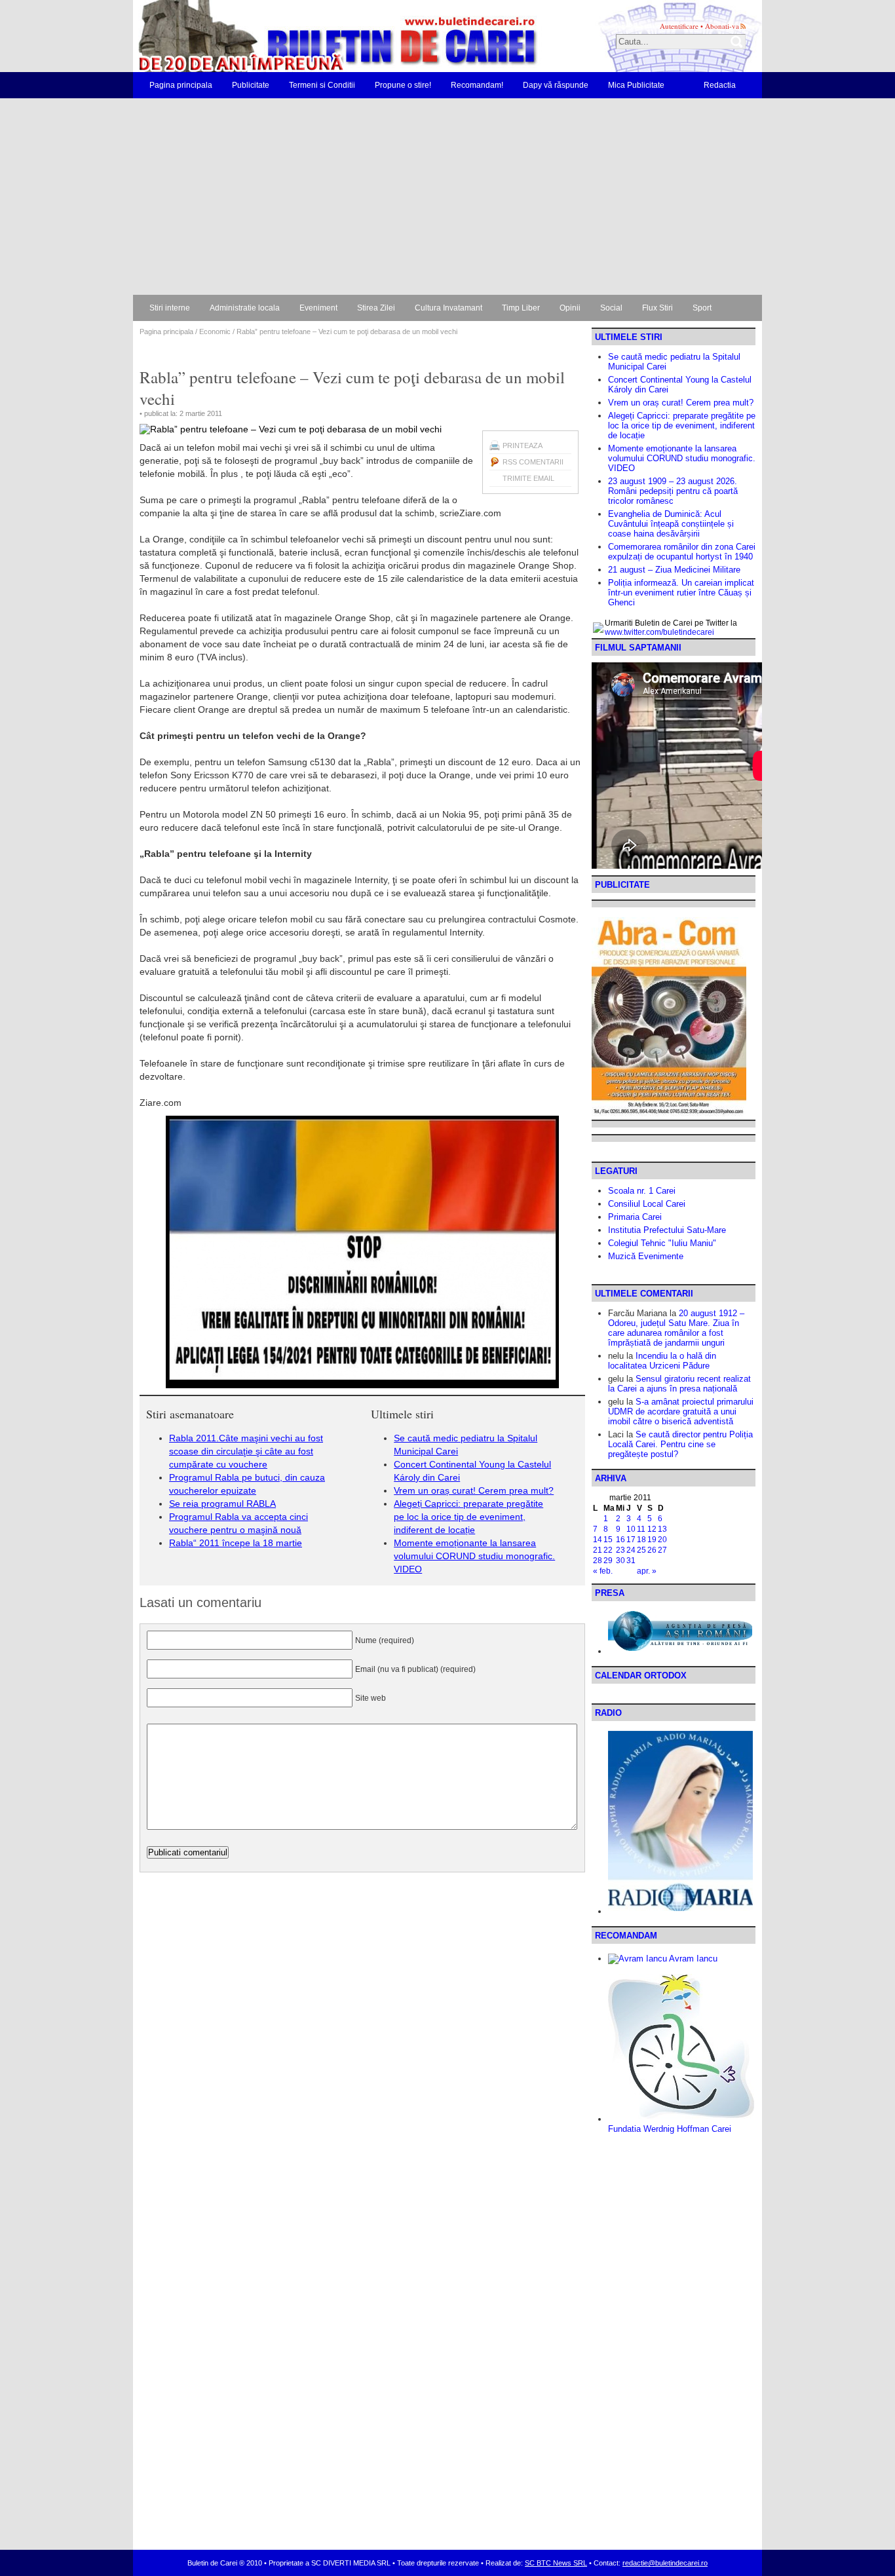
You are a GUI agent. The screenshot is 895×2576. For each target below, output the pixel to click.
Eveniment (318, 308)
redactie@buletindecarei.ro (665, 2563)
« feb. (603, 1571)
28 (598, 1561)
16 (620, 1540)
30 (620, 1561)
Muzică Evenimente (646, 1256)
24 (631, 1550)
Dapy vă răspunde (556, 85)
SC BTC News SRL (556, 2563)
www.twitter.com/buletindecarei (659, 632)
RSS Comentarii (533, 462)
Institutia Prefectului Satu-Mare (667, 1230)
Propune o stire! (403, 85)
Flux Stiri (657, 308)
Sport (702, 308)
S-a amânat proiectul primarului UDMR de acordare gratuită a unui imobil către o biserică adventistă (681, 1411)
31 (631, 1561)
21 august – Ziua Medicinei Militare (674, 570)
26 (652, 1550)
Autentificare (679, 26)
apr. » (647, 1571)
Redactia (720, 85)
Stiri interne (170, 308)
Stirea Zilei (376, 308)
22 (608, 1550)
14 (598, 1540)
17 (631, 1540)
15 (608, 1540)
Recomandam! (477, 85)
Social (611, 308)
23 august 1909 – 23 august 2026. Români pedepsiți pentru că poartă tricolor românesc (673, 491)
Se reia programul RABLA (222, 1504)
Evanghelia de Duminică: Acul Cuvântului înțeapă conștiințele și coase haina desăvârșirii (671, 524)
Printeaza (523, 445)
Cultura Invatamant (448, 308)
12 (652, 1529)
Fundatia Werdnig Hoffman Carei (670, 2129)
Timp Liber (521, 308)
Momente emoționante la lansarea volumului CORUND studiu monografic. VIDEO (474, 1556)
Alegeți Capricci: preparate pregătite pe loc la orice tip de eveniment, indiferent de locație (468, 1517)
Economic (215, 331)
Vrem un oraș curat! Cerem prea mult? (474, 1490)
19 (652, 1540)
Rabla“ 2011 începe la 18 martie (236, 1543)
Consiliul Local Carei (647, 1204)
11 (641, 1529)
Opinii (570, 308)
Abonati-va (722, 26)
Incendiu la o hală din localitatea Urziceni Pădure (662, 1361)
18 (641, 1540)
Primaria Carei (635, 1217)
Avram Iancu (692, 1959)
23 (620, 1550)
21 (598, 1550)
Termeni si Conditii (322, 85)
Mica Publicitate (636, 85)
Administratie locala (245, 308)
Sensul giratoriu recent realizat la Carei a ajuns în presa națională (679, 1384)
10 (631, 1529)
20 (662, 1540)
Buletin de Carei (300, 36)
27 (662, 1550)
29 (608, 1561)
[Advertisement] (447, 197)
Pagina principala (181, 85)
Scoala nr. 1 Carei (642, 1191)
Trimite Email (528, 478)
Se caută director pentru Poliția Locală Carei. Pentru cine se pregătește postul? (680, 1444)
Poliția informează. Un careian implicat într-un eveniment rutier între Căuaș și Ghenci (681, 593)
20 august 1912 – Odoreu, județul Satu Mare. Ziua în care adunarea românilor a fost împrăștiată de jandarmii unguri (676, 1328)
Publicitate (251, 85)
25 (641, 1550)
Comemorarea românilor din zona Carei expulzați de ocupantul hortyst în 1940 (682, 552)
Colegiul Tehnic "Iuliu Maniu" (662, 1243)
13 (662, 1529)
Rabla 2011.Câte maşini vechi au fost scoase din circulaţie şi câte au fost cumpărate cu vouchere (246, 1451)
